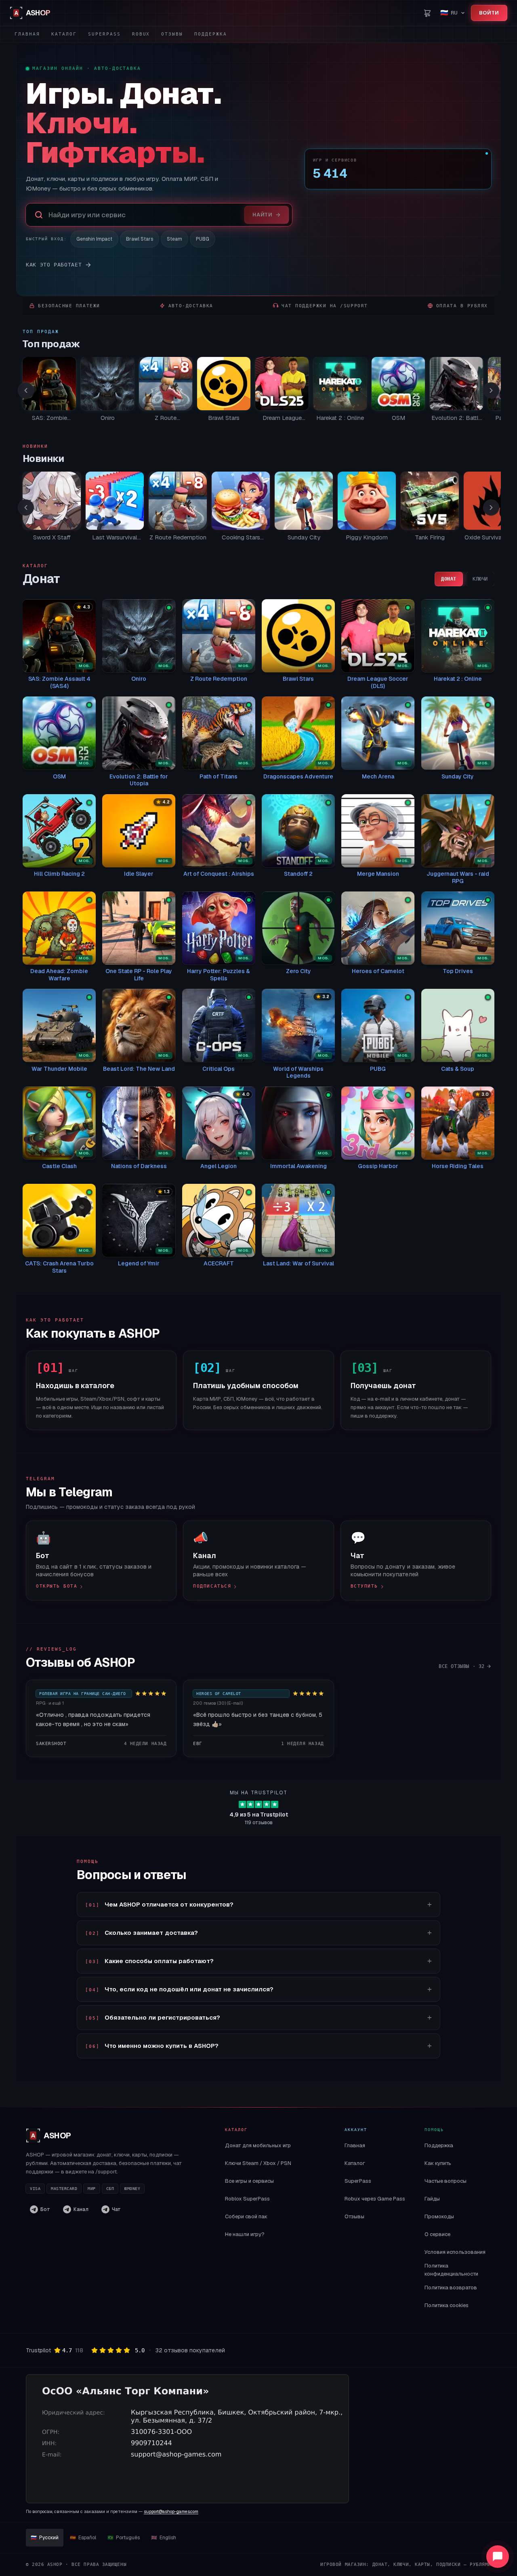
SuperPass (104, 34)
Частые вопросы (446, 2181)
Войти (489, 13)
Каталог (64, 34)
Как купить (438, 2163)
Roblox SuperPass (247, 2199)
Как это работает (54, 265)
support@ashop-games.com (171, 2511)
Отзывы (172, 34)
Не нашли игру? (245, 2234)
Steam (174, 239)
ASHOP (51, 2135)
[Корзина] (427, 13)
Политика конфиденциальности (451, 2270)
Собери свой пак (246, 2216)
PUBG (203, 239)
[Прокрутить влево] (26, 390)
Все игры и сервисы (249, 2181)
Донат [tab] (449, 579)
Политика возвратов (451, 2288)
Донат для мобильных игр (258, 2145)
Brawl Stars (140, 239)
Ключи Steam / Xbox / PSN (258, 2163)
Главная (27, 34)
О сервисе (437, 2234)
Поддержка (211, 34)
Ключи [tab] (480, 579)
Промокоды (439, 2216)
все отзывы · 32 (462, 1666)
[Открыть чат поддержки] (498, 2557)
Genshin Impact (94, 239)
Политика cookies (447, 2305)
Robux (141, 34)
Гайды (432, 2199)
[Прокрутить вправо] (491, 390)
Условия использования (455, 2252)
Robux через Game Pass (375, 2199)
